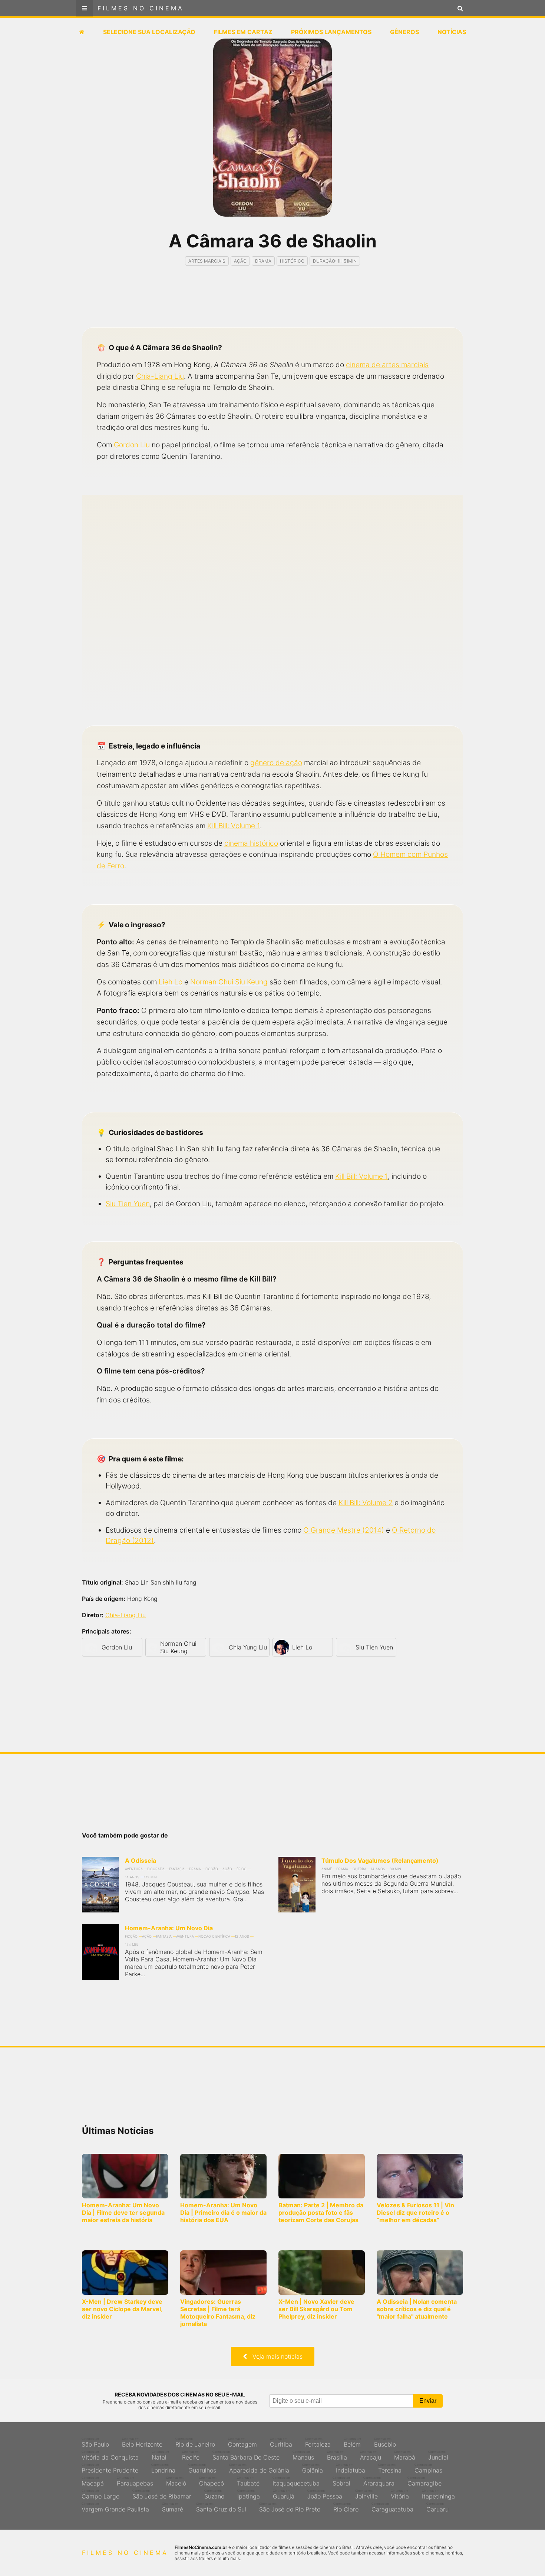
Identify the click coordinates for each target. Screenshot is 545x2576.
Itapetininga (438, 2494)
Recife (191, 2455)
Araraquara (379, 2481)
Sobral (341, 2481)
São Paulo (95, 2442)
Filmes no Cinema (141, 8)
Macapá (93, 2481)
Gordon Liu (132, 445)
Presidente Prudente (110, 2468)
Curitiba (281, 2442)
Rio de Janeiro (195, 2442)
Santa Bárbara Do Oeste (246, 2455)
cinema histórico (251, 843)
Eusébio (385, 2442)
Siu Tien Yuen (128, 1204)
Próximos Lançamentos (331, 32)
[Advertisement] (272, 303)
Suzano (214, 2494)
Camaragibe (425, 2481)
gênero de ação (276, 763)
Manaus (303, 2455)
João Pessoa (325, 2494)
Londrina (163, 2468)
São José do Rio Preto (290, 2507)
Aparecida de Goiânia (259, 2468)
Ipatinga (249, 2494)
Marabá (405, 2455)
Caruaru (437, 2507)
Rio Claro (346, 2507)
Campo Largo (100, 2494)
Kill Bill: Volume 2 (366, 1503)
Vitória (400, 2494)
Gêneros (404, 32)
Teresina (390, 2468)
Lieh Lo (171, 982)
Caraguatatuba (392, 2507)
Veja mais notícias (275, 2356)
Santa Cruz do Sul (221, 2507)
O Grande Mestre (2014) (344, 1530)
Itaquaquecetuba (296, 2481)
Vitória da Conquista (110, 2455)
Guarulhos (202, 2468)
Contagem (242, 2442)
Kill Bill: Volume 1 (234, 826)
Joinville (366, 2494)
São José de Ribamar (162, 2494)
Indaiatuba (351, 2468)
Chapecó (212, 2481)
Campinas (428, 2468)
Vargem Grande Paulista (115, 2507)
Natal (160, 2455)
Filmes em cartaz (243, 32)
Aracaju (371, 2455)
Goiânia (313, 2468)
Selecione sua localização (149, 32)
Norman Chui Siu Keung (229, 982)
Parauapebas (135, 2481)
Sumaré (173, 2507)
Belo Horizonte (142, 2442)
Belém (352, 2442)
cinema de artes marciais (387, 365)
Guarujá (284, 2494)
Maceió (176, 2481)
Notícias (452, 32)
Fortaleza (318, 2442)
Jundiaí (438, 2455)
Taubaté (248, 2481)
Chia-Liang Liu (160, 376)
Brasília (337, 2455)
